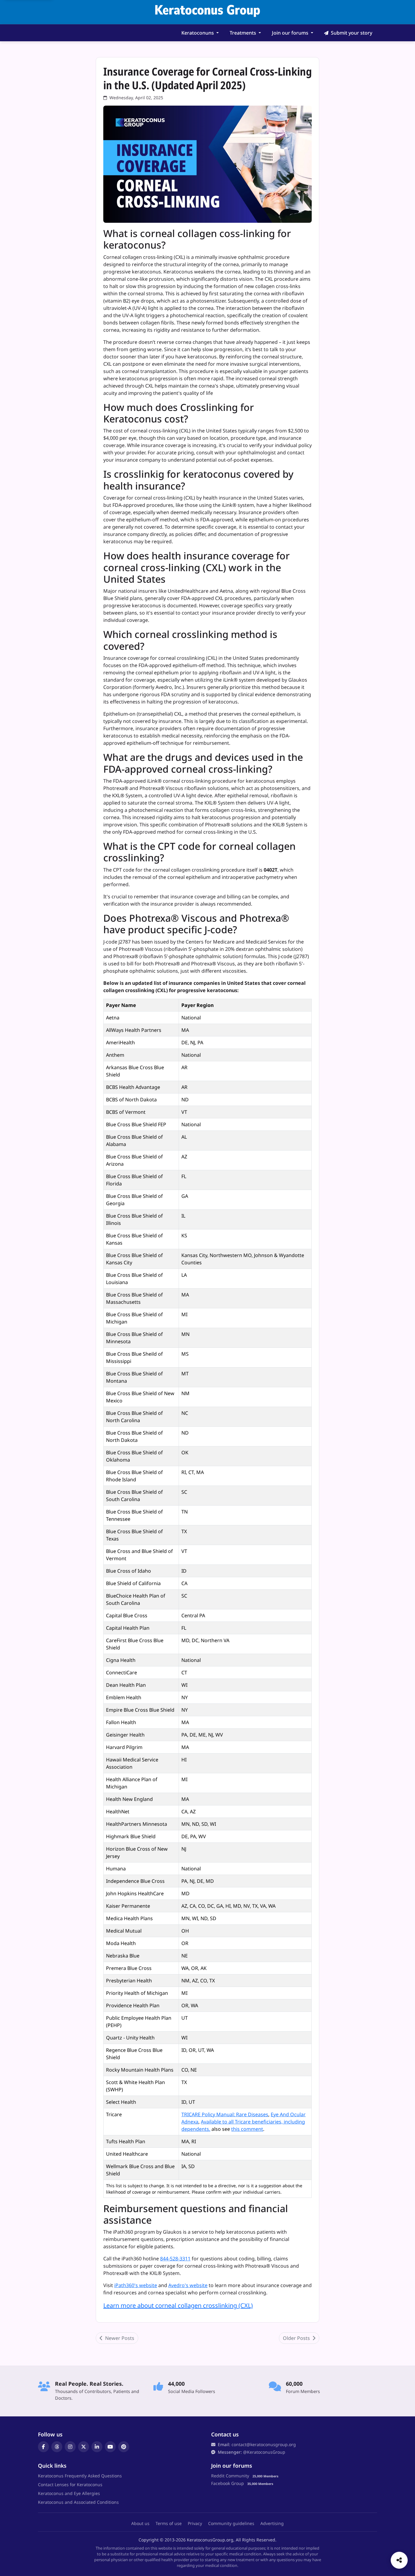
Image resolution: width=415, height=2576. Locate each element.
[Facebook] (43, 2447)
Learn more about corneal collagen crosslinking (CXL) (178, 2305)
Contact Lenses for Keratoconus (70, 2484)
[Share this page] (399, 2560)
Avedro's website (188, 2285)
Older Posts (297, 2338)
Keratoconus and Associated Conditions (78, 2502)
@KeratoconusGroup (264, 2452)
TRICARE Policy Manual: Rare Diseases (225, 2114)
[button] (200, 33)
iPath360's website (136, 2285)
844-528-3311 (175, 2259)
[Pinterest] (124, 2447)
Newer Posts (119, 2338)
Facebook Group (228, 2483)
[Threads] (57, 2447)
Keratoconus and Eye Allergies (69, 2493)
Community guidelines (231, 2523)
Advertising (272, 2523)
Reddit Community (230, 2476)
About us (140, 2523)
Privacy (195, 2523)
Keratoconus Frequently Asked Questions (80, 2476)
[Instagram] (70, 2447)
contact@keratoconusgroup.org (264, 2444)
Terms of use (169, 2523)
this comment (247, 2129)
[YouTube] (110, 2447)
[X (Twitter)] (84, 2447)
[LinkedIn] (97, 2447)
